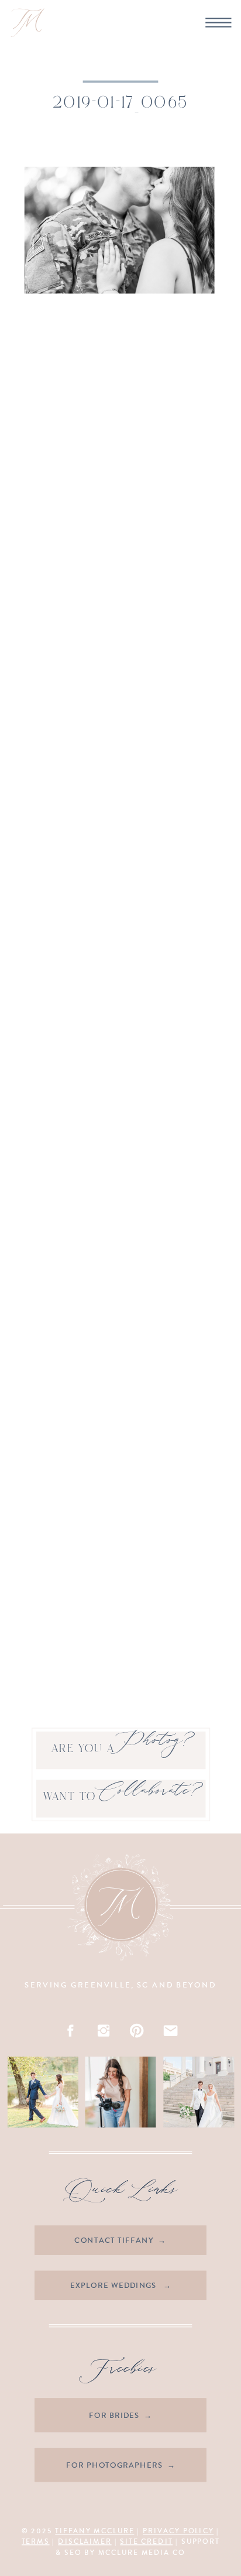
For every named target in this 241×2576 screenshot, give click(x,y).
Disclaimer (85, 2542)
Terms (36, 2542)
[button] (119, 231)
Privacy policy (178, 2531)
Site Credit (146, 2542)
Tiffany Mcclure (94, 2531)
